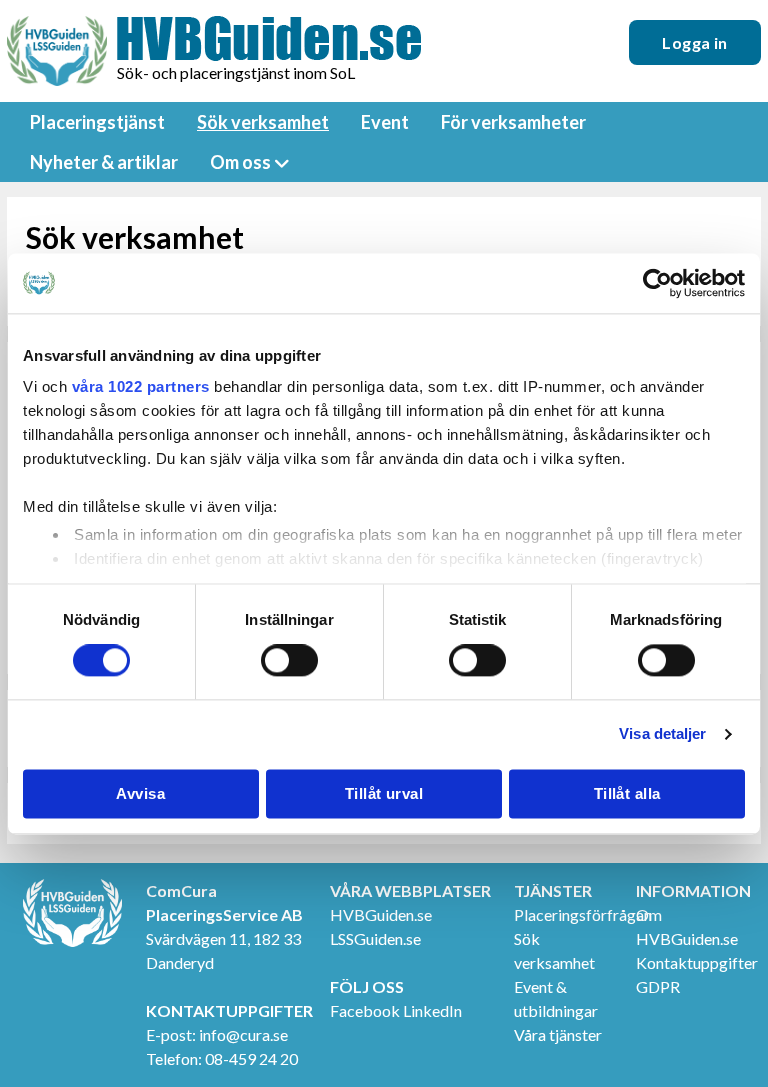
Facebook (365, 1010)
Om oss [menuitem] (240, 162)
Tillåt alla (627, 793)
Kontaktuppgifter (697, 962)
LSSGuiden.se (375, 938)
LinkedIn (432, 1010)
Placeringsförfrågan (583, 914)
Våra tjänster (558, 1034)
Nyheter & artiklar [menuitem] (104, 162)
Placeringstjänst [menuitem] (97, 122)
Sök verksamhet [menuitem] (263, 122)
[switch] (289, 661)
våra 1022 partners (141, 386)
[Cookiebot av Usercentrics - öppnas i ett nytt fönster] (657, 283)
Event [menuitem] (385, 122)
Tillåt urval (384, 793)
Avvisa (140, 793)
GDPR (658, 986)
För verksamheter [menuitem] (513, 122)
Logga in (695, 42)
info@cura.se (243, 1034)
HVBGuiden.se (381, 914)
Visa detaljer (662, 734)
